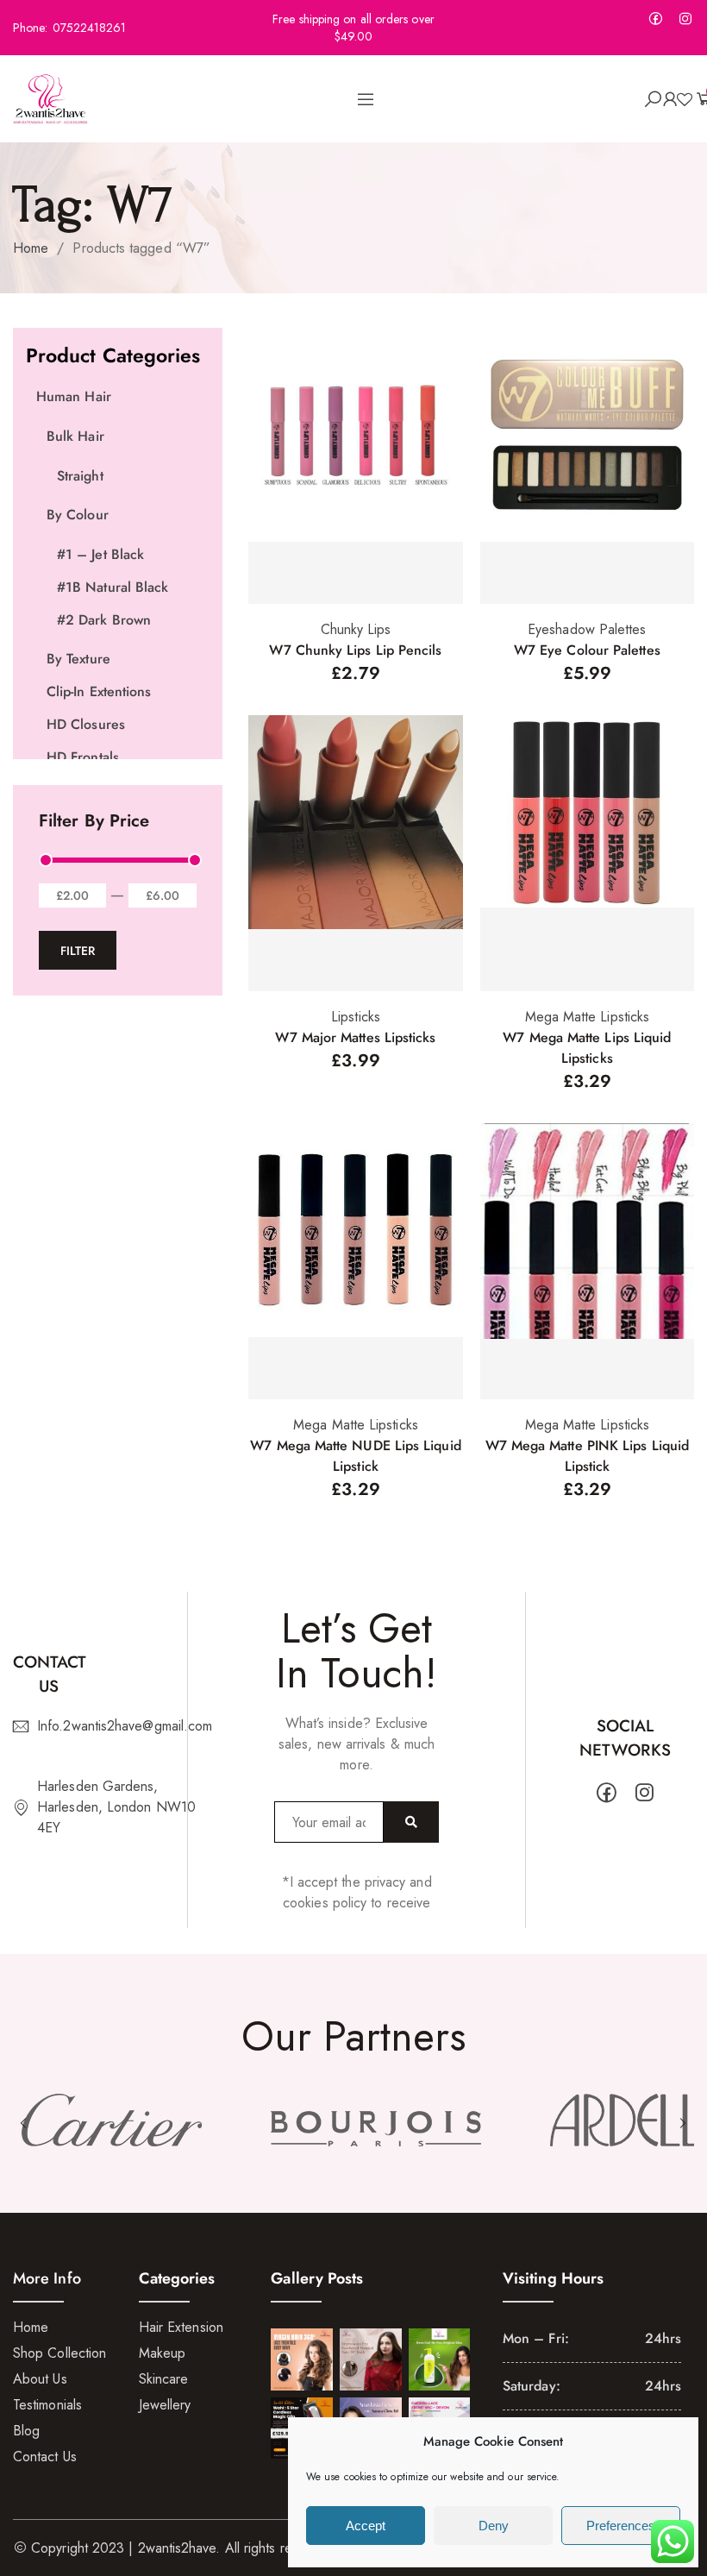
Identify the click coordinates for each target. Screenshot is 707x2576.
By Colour (78, 515)
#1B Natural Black (113, 587)
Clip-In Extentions (99, 691)
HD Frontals (83, 757)
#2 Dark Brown (104, 620)
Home (31, 248)
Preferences (621, 2526)
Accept (366, 2526)
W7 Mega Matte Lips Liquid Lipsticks (587, 1048)
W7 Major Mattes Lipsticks (355, 1037)
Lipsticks (356, 1017)
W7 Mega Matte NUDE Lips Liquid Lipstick (355, 1456)
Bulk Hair (75, 436)
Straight (80, 476)
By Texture (78, 659)
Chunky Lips (356, 629)
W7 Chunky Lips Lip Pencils (355, 650)
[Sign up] (411, 1822)
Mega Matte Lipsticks (588, 1017)
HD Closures (86, 724)
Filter (78, 951)
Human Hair (74, 396)
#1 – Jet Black (100, 554)
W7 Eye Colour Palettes (587, 650)
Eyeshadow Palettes (587, 629)
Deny (494, 2526)
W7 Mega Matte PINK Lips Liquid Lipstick (587, 1456)
